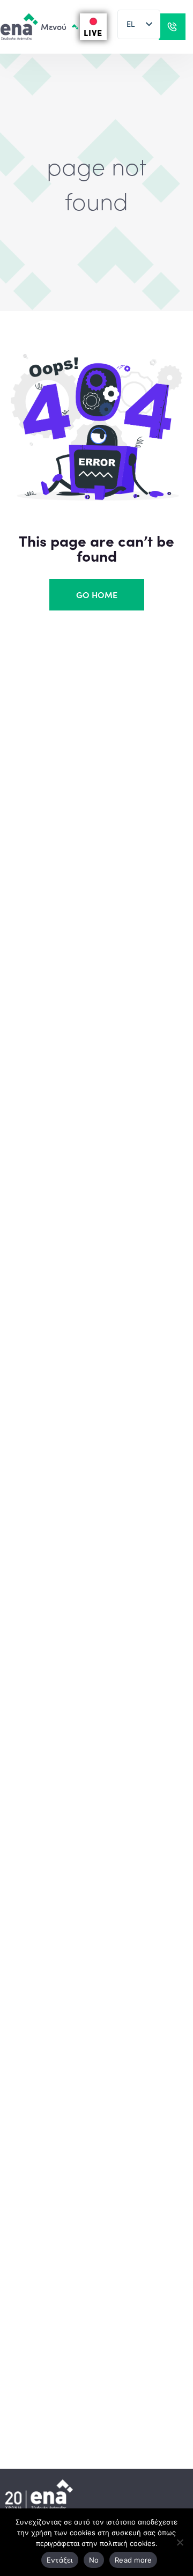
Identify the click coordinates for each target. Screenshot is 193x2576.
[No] (180, 2542)
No (94, 2560)
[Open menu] (47, 27)
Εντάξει (60, 2560)
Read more (133, 2560)
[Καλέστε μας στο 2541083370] (172, 27)
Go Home (97, 594)
